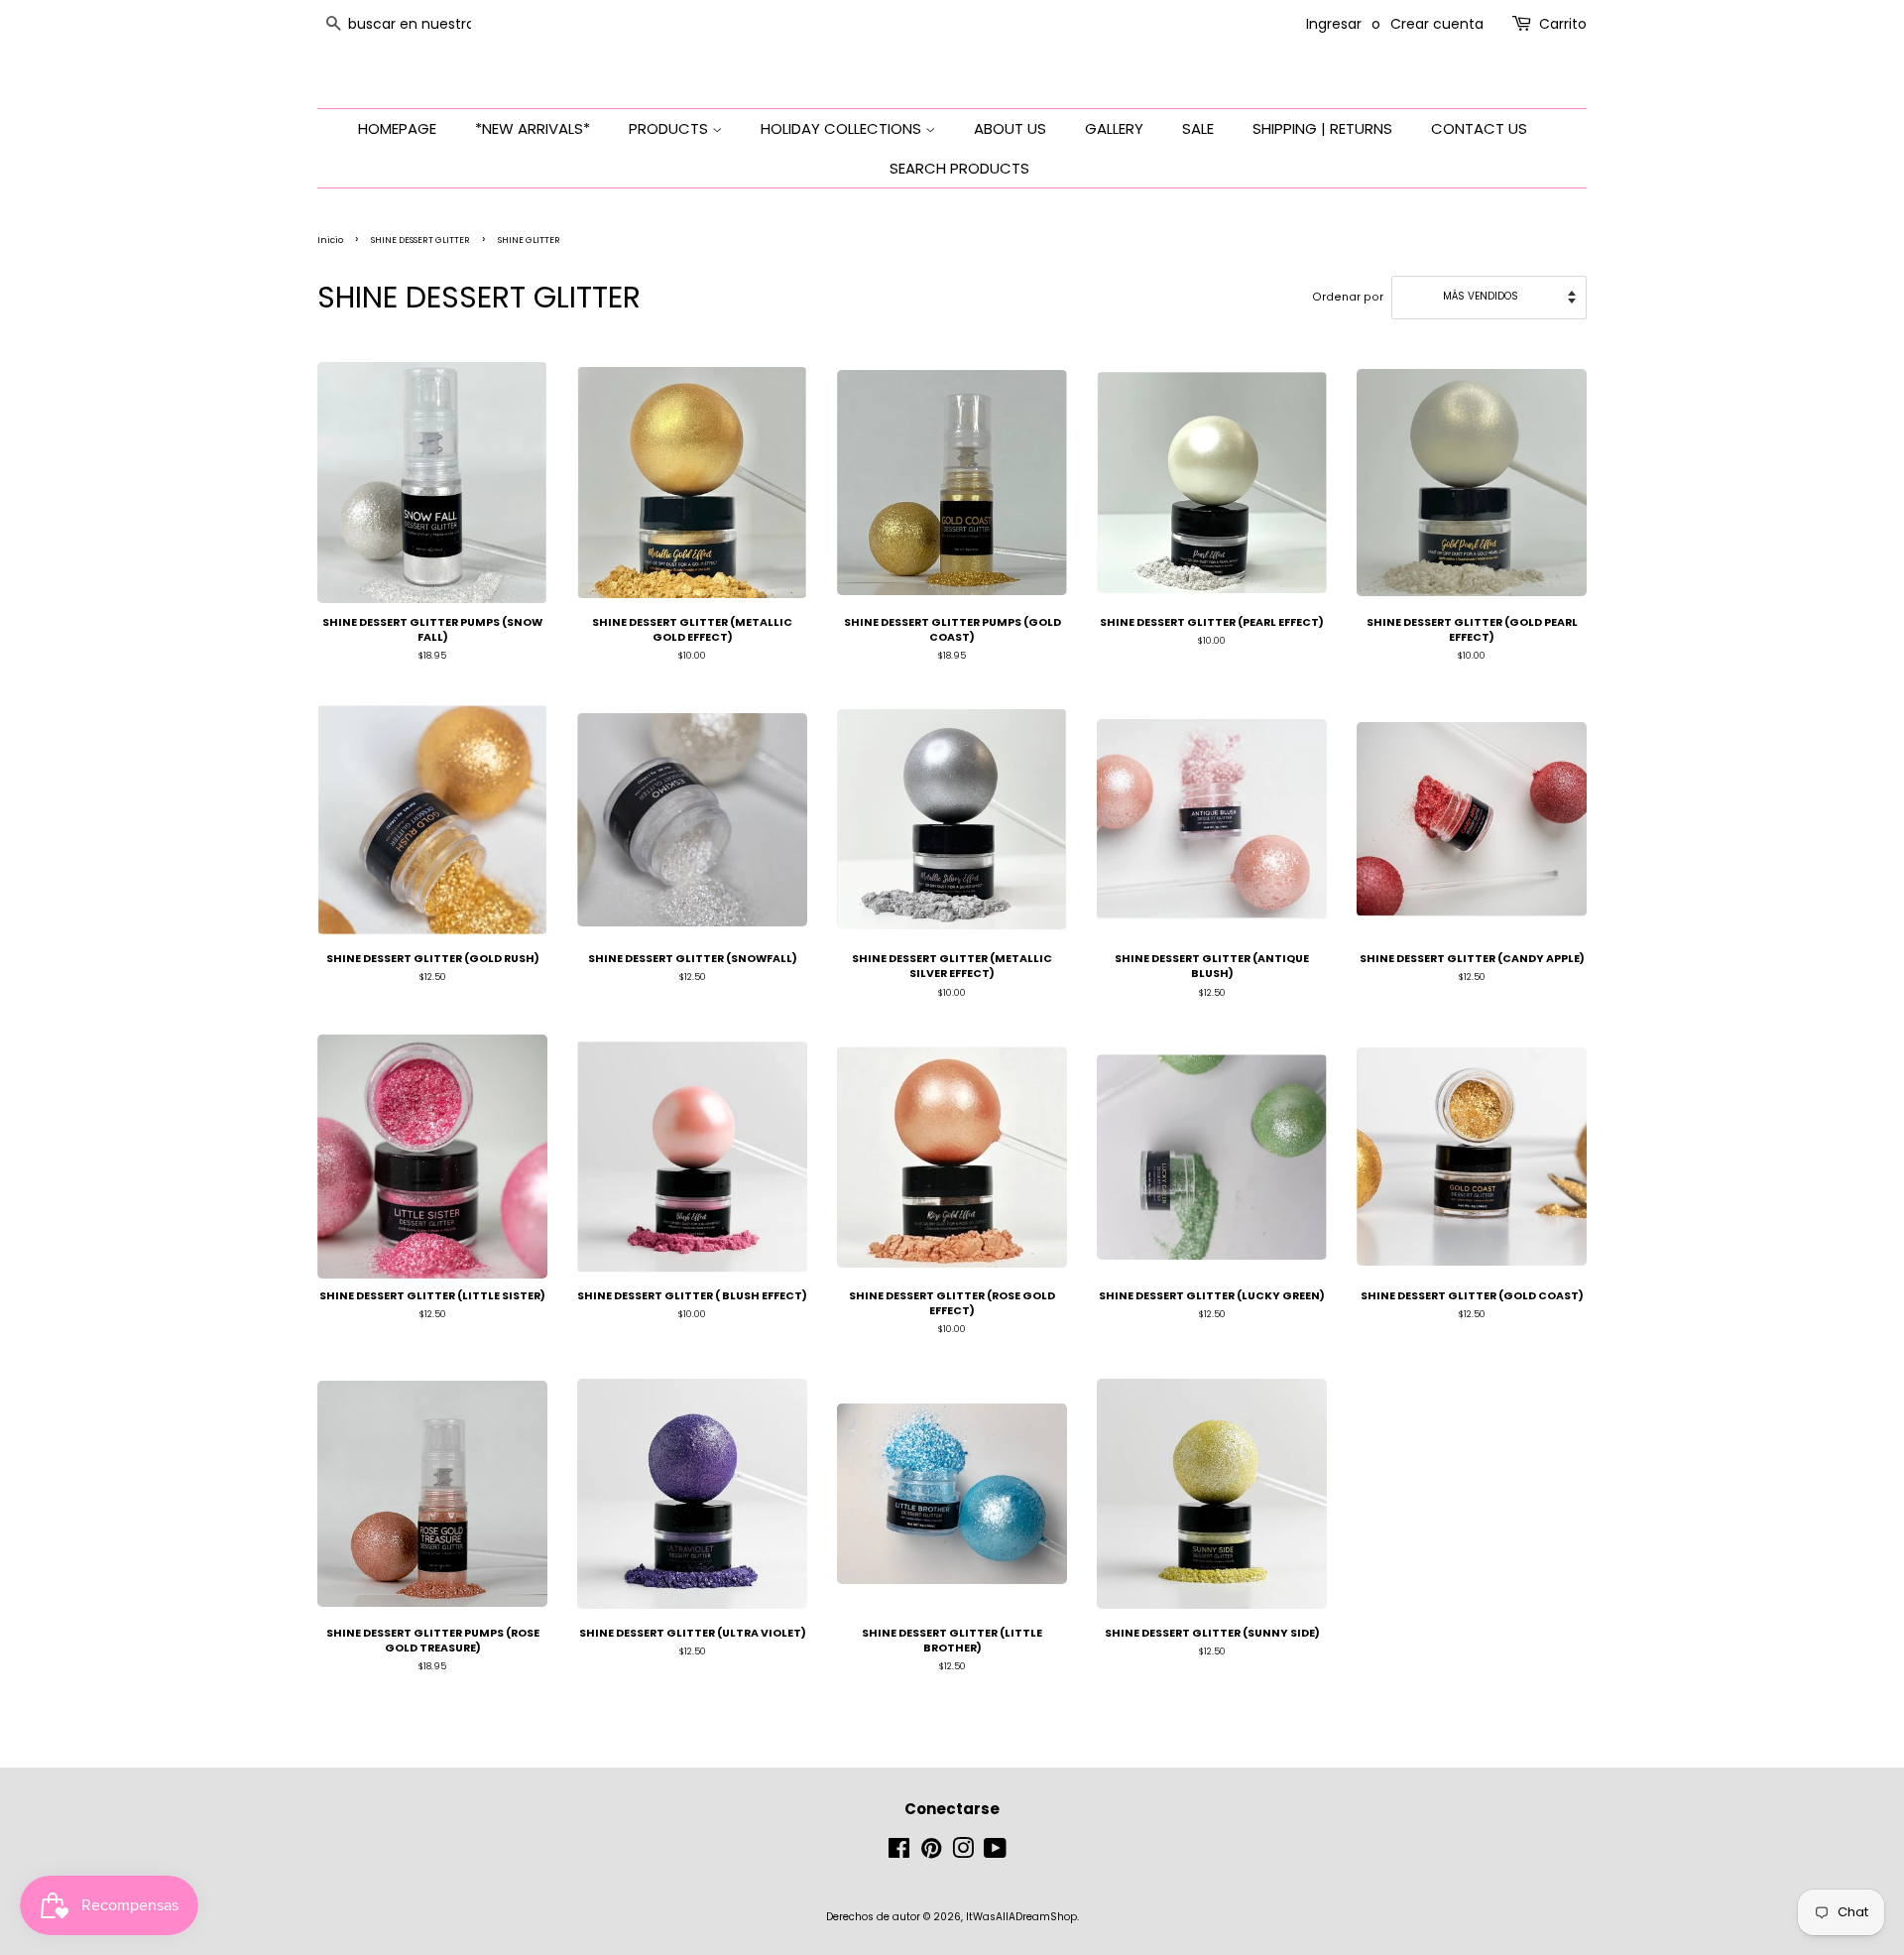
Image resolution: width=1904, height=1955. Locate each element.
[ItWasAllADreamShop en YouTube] (995, 1853)
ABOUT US (1010, 128)
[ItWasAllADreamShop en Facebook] (899, 1853)
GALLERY (1114, 128)
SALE (1198, 128)
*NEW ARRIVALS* (533, 128)
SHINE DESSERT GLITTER (420, 240)
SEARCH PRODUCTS (959, 168)
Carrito (1563, 24)
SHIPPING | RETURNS (1322, 128)
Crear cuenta (1437, 24)
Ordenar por (1348, 297)
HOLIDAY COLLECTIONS (843, 128)
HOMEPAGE (397, 128)
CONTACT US (1479, 128)
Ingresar (1334, 24)
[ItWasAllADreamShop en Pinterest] (931, 1853)
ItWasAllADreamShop (1021, 1917)
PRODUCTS (670, 128)
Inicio (330, 240)
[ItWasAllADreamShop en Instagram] (963, 1853)
